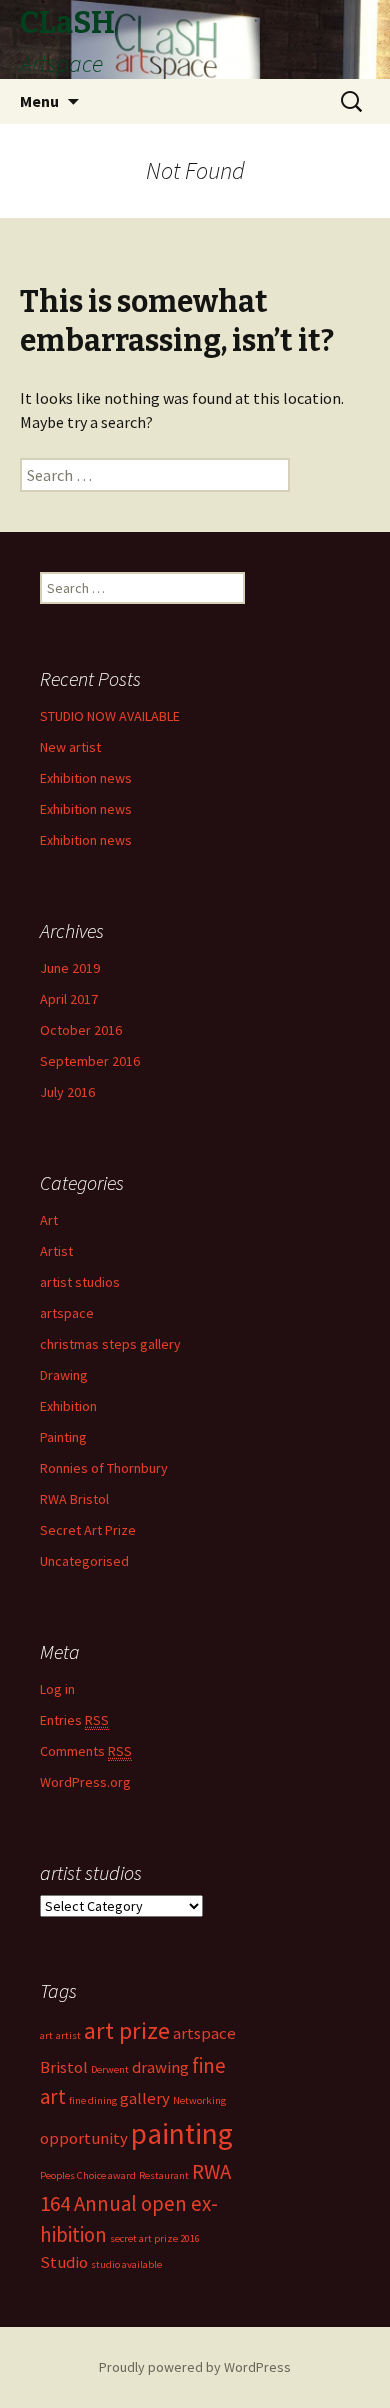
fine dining (93, 2100)
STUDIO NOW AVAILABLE (110, 716)
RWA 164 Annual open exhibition (135, 2203)
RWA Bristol (74, 1499)
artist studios (80, 1282)
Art (49, 1220)
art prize (127, 2030)
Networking (199, 2100)
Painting (63, 1437)
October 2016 (81, 1030)
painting (182, 2133)
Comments (86, 1751)
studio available (126, 2264)
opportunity (84, 2138)
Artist (56, 1251)
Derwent (110, 2069)
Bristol (64, 2067)
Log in (57, 1689)
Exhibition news (86, 778)
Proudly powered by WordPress (195, 2367)
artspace (67, 1313)
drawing (160, 2067)
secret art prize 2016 (155, 2238)
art (46, 2035)
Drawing (64, 1375)
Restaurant (164, 2175)
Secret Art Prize (88, 1530)
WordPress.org (85, 1782)
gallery (145, 2098)
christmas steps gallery (110, 1344)
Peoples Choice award (88, 2175)
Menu (39, 101)
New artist (70, 747)
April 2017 (69, 999)
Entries (74, 1720)
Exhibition (68, 1406)
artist (68, 2035)
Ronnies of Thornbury (104, 1468)
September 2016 (90, 1061)
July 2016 (67, 1092)
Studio (64, 2262)
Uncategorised (84, 1561)
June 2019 (70, 968)
